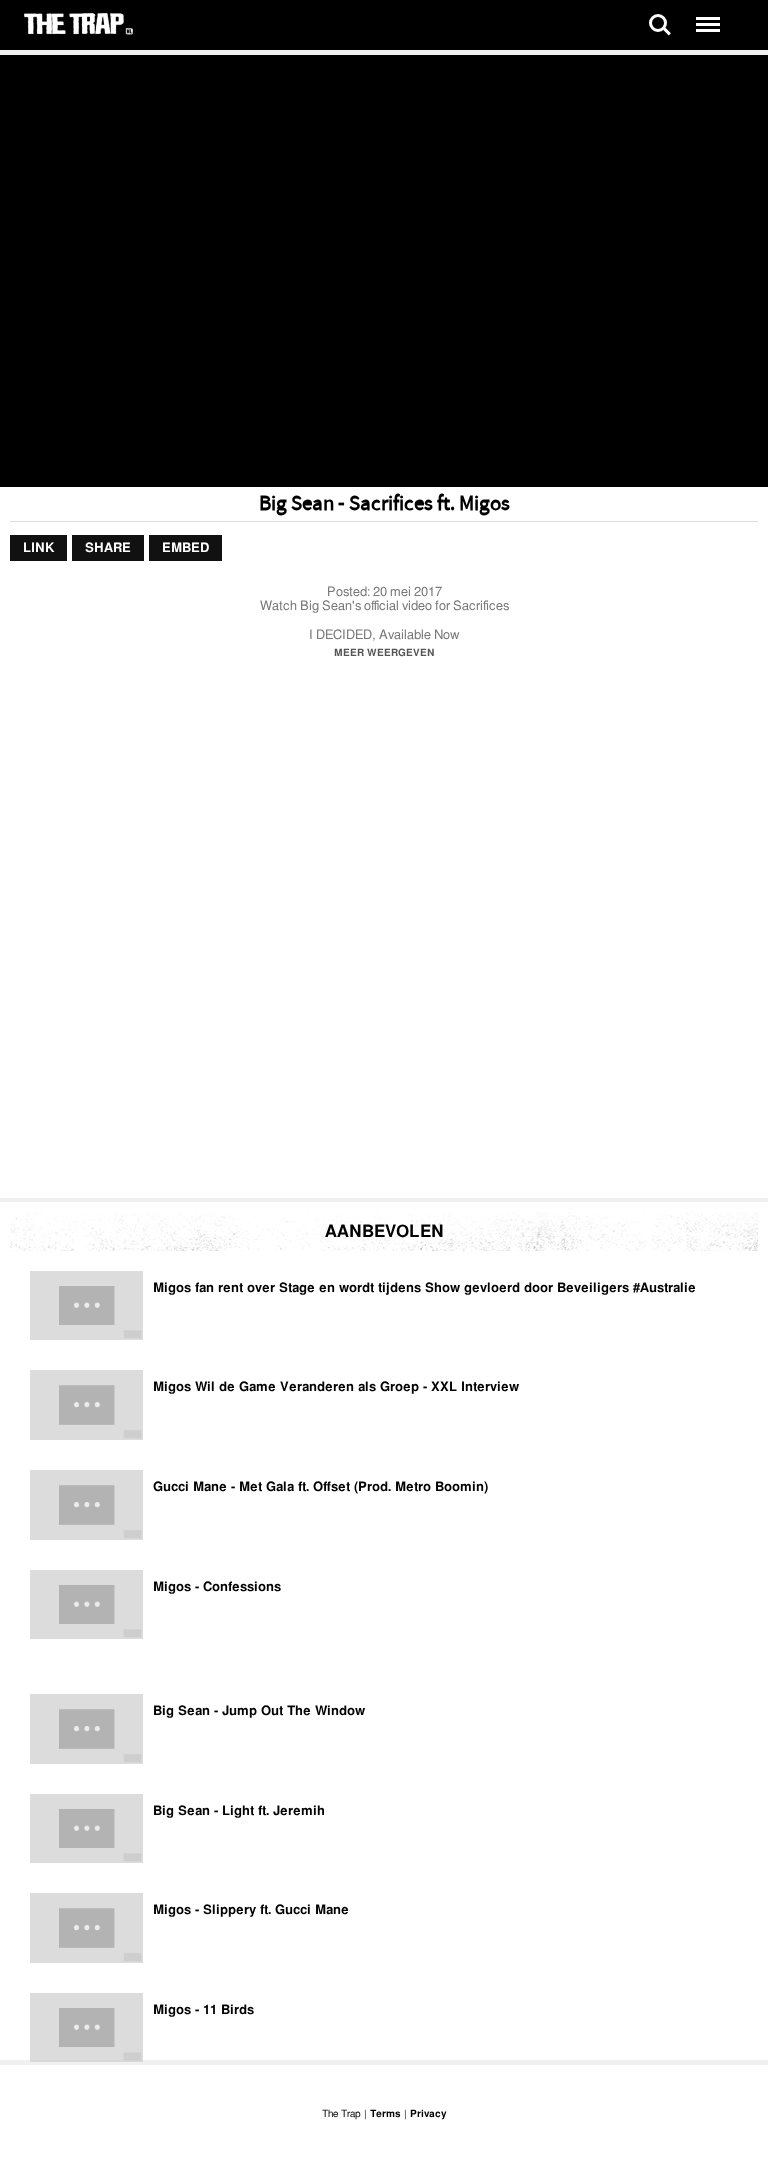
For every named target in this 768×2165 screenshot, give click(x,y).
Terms (385, 2114)
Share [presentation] (108, 548)
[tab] (38, 549)
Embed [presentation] (185, 548)
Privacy (428, 2114)
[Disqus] (384, 934)
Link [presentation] (38, 548)
